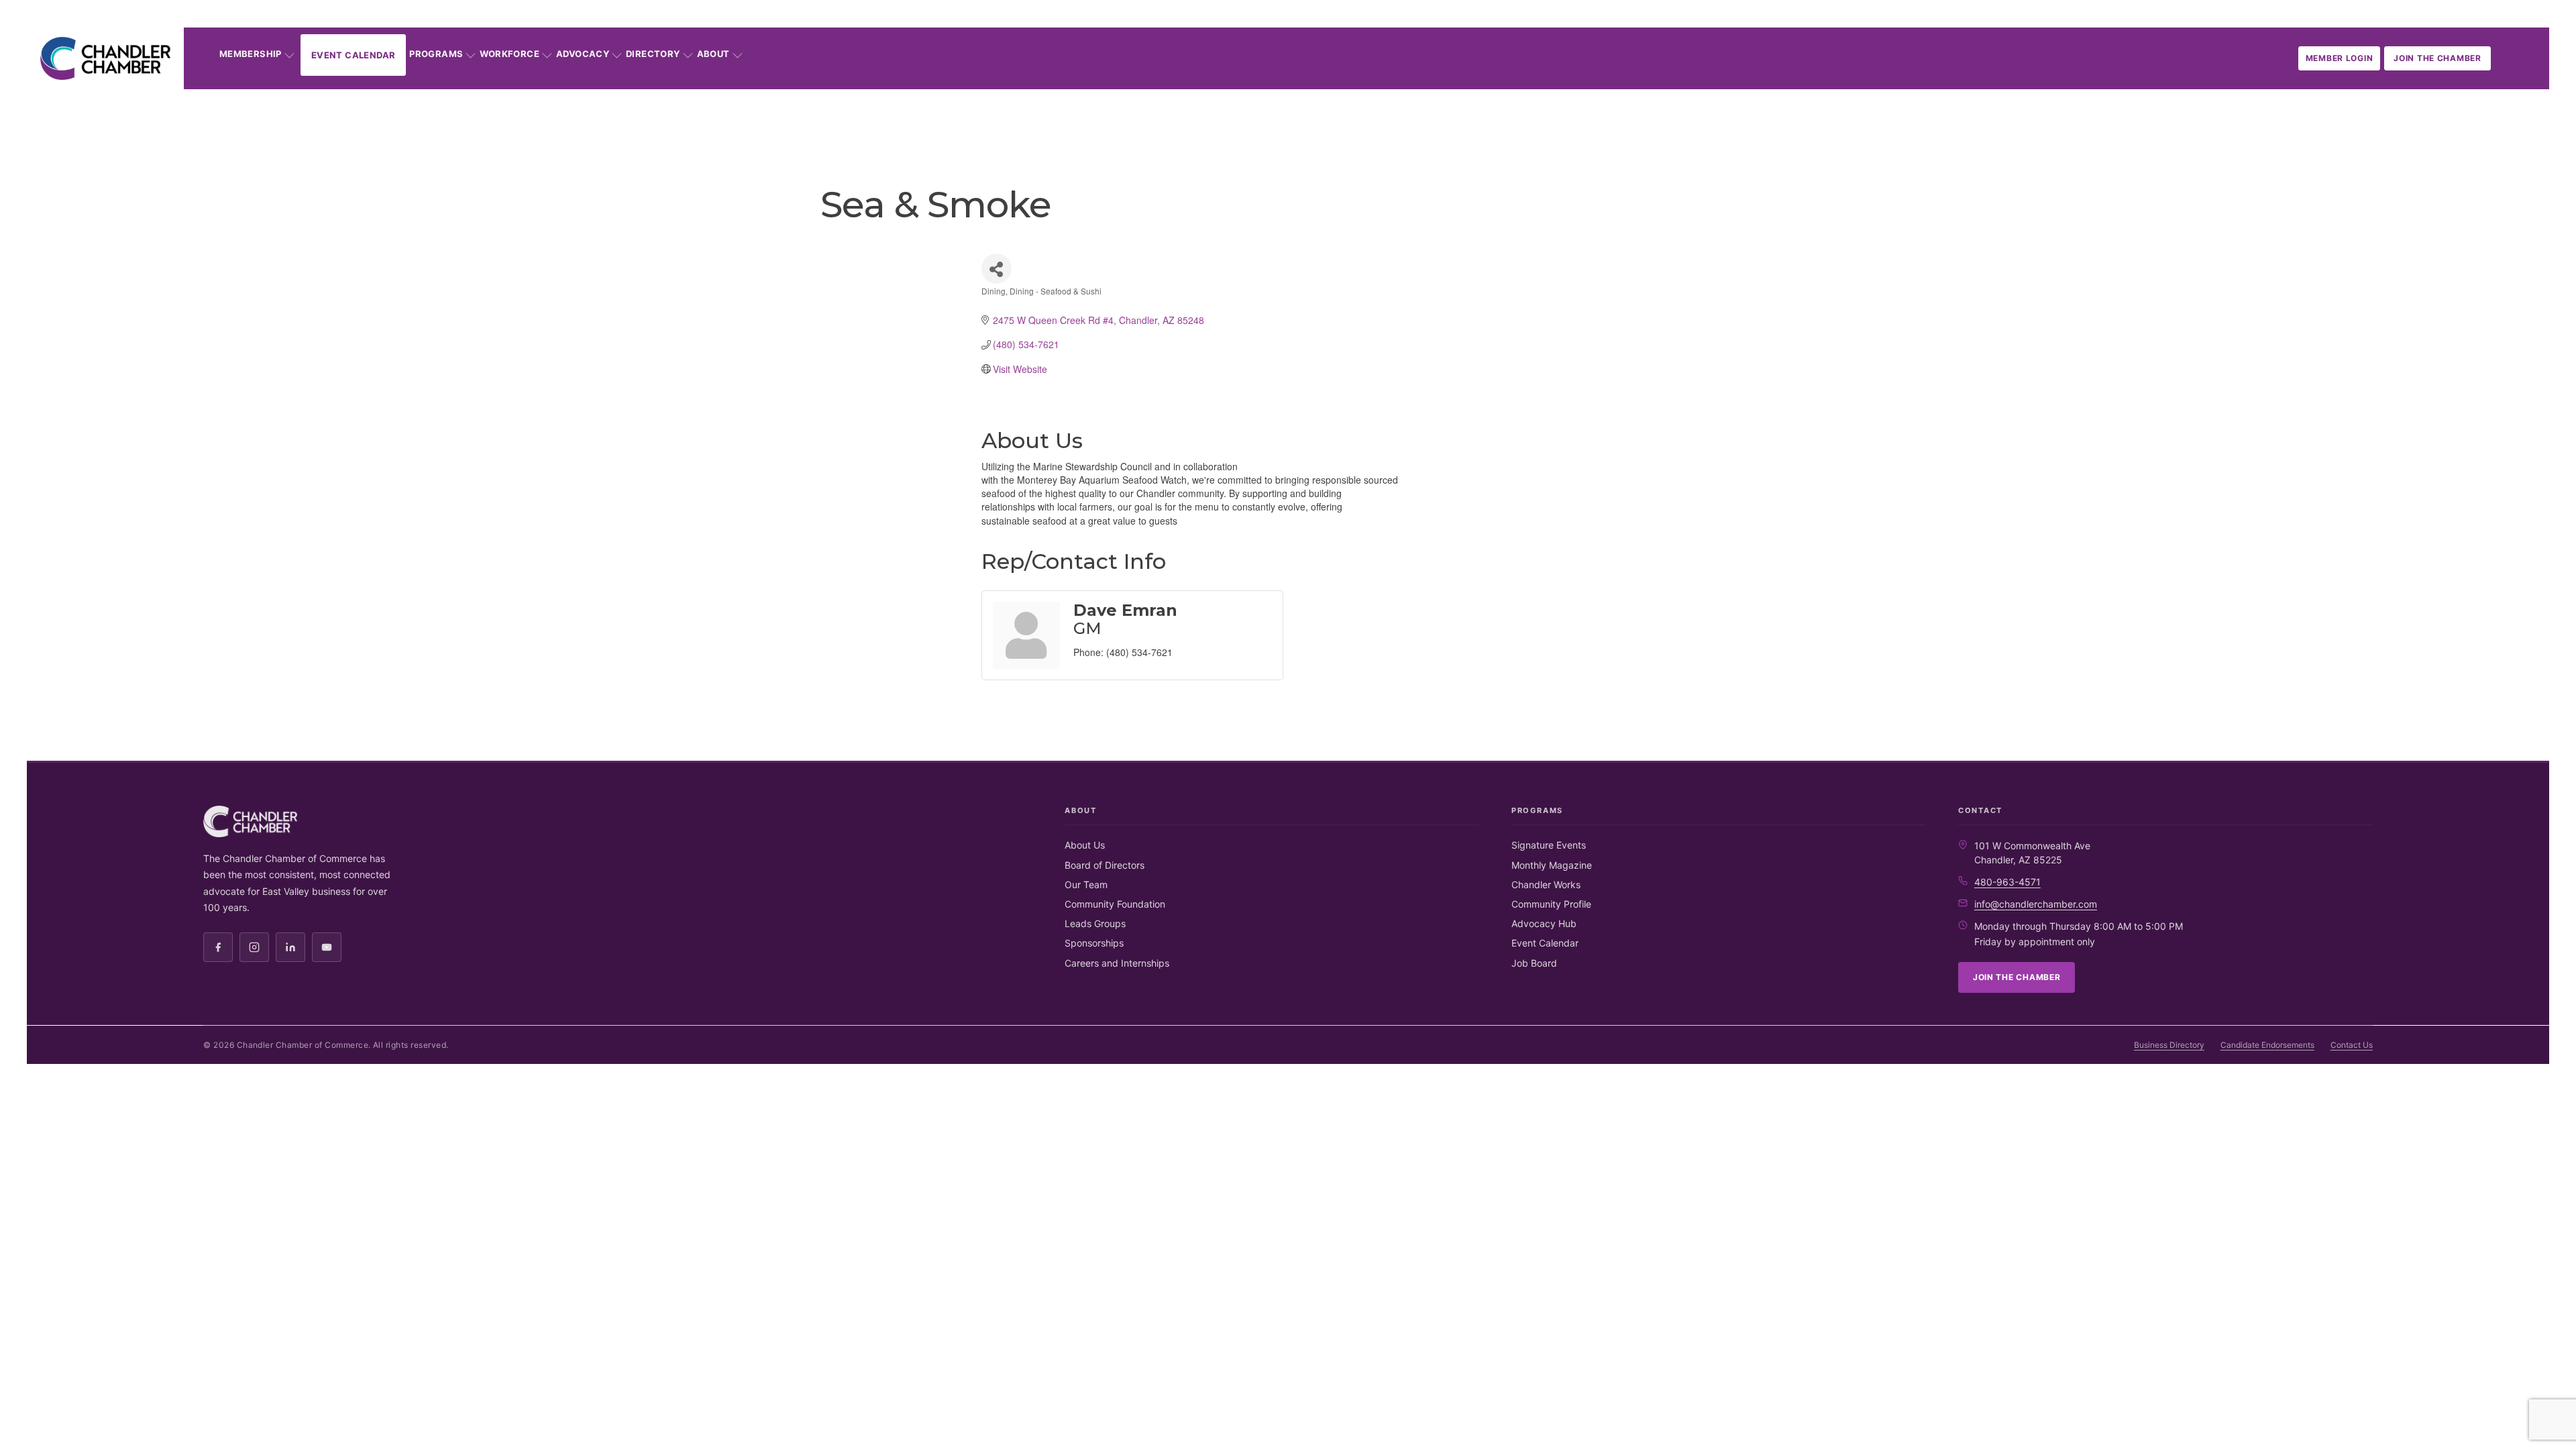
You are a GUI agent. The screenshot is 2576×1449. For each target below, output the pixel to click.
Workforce (509, 54)
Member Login (2340, 58)
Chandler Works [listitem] (1546, 884)
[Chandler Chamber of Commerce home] (105, 58)
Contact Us (2352, 1045)
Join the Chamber (2437, 58)
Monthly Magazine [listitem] (1552, 865)
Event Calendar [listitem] (1545, 943)
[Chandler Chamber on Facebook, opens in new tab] (218, 947)
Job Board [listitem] (1534, 963)
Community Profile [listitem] (1551, 904)
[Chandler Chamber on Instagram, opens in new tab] (254, 947)
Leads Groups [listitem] (1095, 923)
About (713, 54)
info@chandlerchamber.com (2036, 904)
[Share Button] (997, 269)
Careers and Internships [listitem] (1117, 963)
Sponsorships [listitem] (1094, 943)
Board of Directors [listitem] (1105, 865)
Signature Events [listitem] (1549, 845)
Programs (436, 54)
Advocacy (583, 54)
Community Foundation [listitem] (1115, 904)
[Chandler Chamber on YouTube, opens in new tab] (327, 947)
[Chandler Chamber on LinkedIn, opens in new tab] (290, 947)
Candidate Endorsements (2267, 1045)
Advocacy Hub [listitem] (1544, 923)
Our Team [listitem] (1086, 884)
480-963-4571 (2007, 882)
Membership (251, 54)
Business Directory (2169, 1045)
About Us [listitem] (1085, 845)
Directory (653, 54)
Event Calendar (353, 55)
